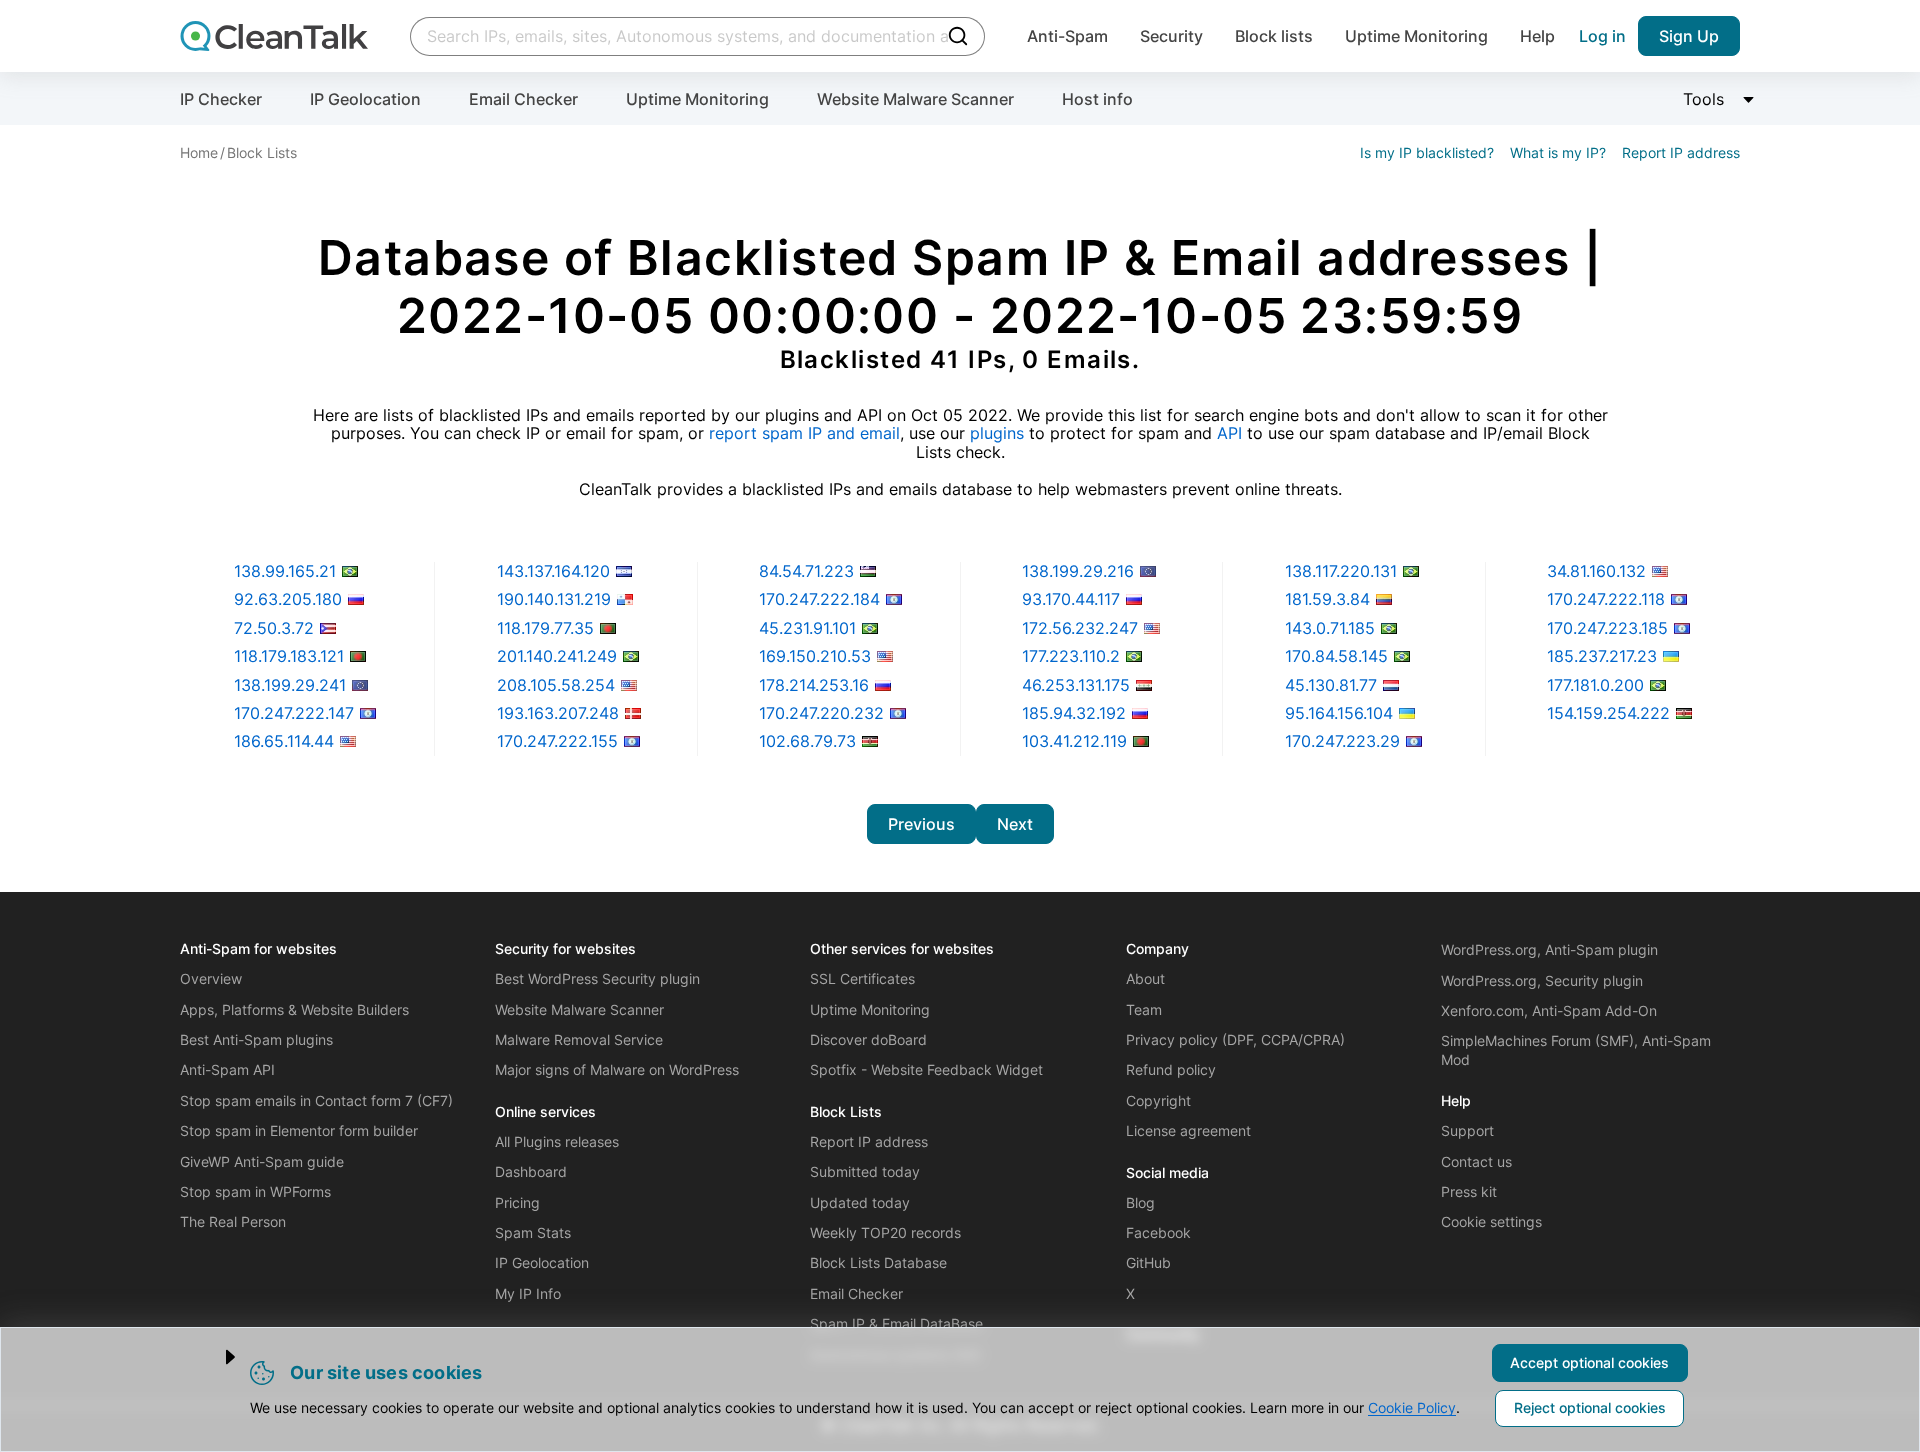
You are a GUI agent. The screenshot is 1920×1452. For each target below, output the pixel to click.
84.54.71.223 (806, 571)
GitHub (1148, 1262)
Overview (211, 978)
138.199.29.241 (290, 685)
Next (1015, 824)
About (1145, 978)
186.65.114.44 (284, 741)
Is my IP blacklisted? (1427, 152)
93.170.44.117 (1071, 599)
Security (1171, 36)
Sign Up (1689, 36)
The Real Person (233, 1221)
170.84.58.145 (1336, 656)
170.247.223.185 (1607, 628)
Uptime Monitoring (1416, 36)
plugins (997, 433)
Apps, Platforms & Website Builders (294, 1009)
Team (1144, 1009)
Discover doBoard (868, 1039)
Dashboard (531, 1171)
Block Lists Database (878, 1262)
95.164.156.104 (1339, 713)
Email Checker (523, 99)
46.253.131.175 (1076, 685)
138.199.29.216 (1078, 571)
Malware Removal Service (579, 1039)
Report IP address (1681, 152)
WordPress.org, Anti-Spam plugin (1549, 949)
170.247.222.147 (294, 713)
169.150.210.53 (815, 656)
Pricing (517, 1202)
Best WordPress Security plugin (597, 978)
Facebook (1158, 1232)
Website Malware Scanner (915, 99)
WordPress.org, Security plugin (1542, 980)
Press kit (1469, 1191)
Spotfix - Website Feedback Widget (926, 1069)
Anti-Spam (1067, 36)
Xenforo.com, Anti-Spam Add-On (1549, 1010)
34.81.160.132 (1596, 571)
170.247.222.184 (819, 599)
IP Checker (221, 99)
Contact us (1476, 1161)
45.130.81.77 (1331, 685)
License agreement (1188, 1130)
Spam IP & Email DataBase (896, 1323)
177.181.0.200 (1595, 685)
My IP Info (528, 1293)
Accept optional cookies (1589, 1362)
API (1229, 433)
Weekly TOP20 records (885, 1232)
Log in (1602, 36)
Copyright (1158, 1100)
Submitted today (865, 1171)
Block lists (1274, 36)
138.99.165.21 (285, 571)
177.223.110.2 (1071, 656)
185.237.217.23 (1602, 656)
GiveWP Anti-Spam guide (262, 1161)
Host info (1097, 99)
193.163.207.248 (558, 713)
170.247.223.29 (1342, 741)
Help (1537, 36)
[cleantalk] (274, 36)
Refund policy (1171, 1069)
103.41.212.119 (1074, 741)
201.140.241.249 (557, 656)
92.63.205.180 (288, 599)
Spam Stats (533, 1232)
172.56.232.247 (1080, 628)
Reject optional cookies (1590, 1407)
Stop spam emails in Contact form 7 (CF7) (316, 1100)
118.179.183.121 (289, 656)
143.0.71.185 (1330, 628)
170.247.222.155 (557, 741)
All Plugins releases (557, 1141)
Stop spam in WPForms (255, 1191)
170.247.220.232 (821, 713)
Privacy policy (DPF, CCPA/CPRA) (1235, 1039)
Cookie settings (1491, 1221)
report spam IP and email (804, 433)
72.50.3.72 (274, 628)
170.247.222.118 (1606, 599)
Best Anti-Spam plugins (256, 1039)
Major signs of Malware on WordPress (617, 1069)
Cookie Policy (1412, 1407)
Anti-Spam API (227, 1069)
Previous (921, 824)
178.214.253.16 (814, 685)
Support (1467, 1130)
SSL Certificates (862, 978)
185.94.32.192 (1074, 713)
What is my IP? (1558, 152)
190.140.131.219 (554, 599)
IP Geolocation (365, 99)
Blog (1140, 1202)
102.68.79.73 (807, 741)
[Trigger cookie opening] (213, 1357)
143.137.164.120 (553, 571)
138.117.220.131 (1341, 571)
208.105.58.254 (556, 685)
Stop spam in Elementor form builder (299, 1130)
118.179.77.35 (545, 628)
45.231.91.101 (807, 628)
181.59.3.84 (1327, 599)
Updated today (860, 1202)
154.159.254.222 (1608, 713)
